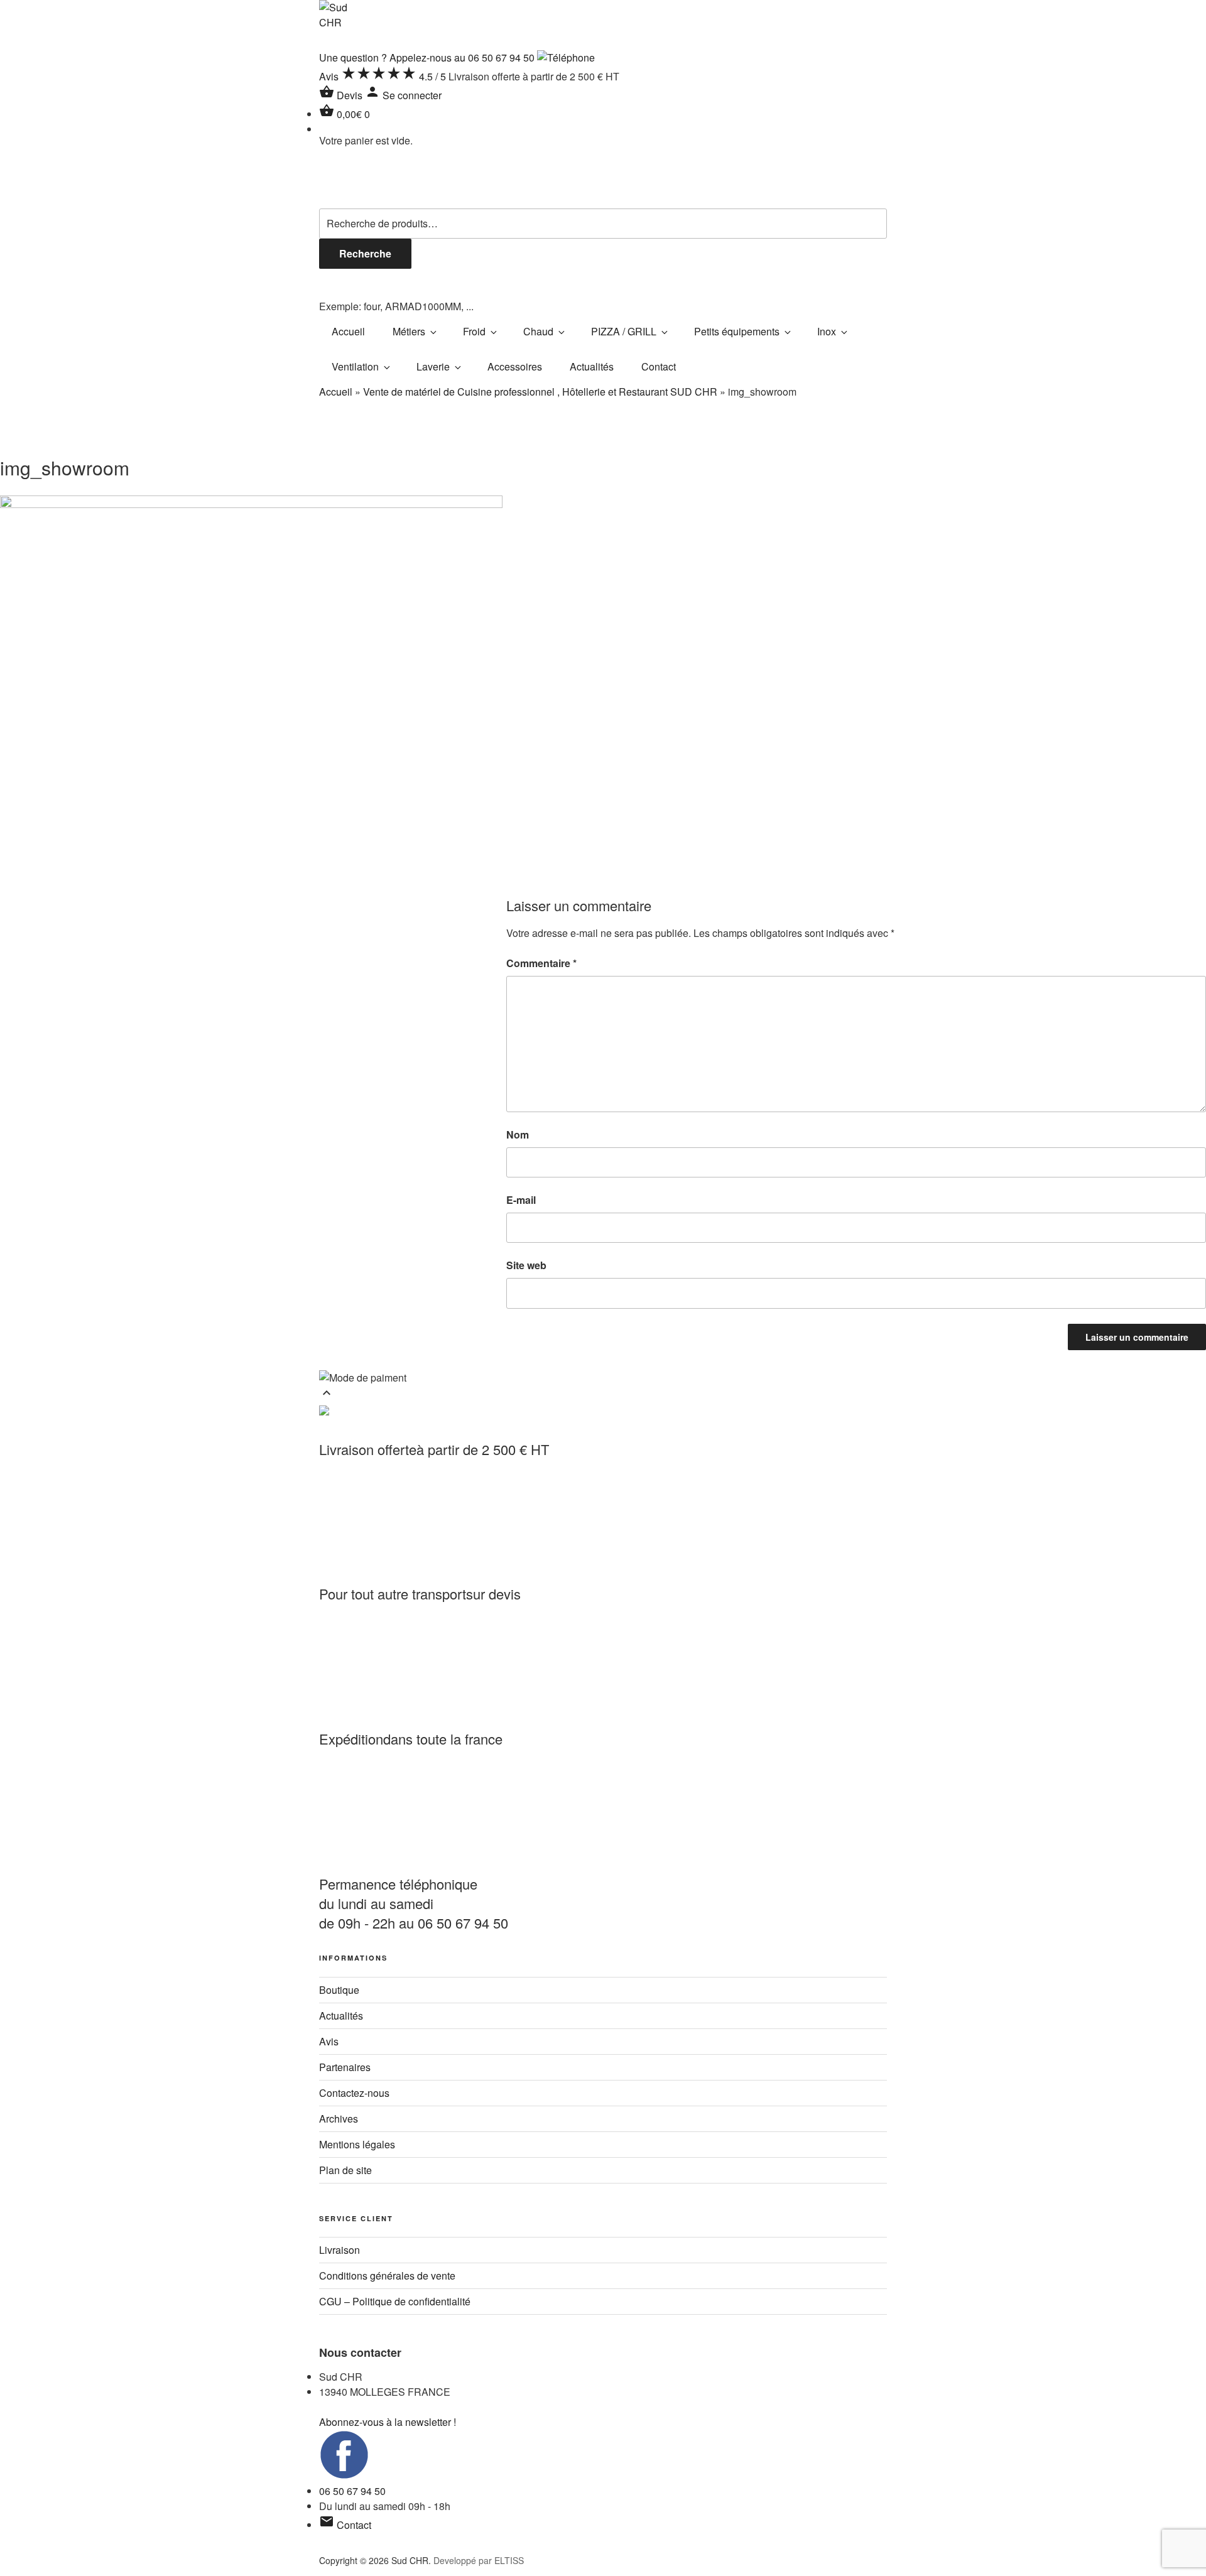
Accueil (348, 331)
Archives (339, 2119)
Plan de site (345, 2170)
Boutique (339, 1990)
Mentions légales (357, 2144)
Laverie (433, 366)
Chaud (538, 331)
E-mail (521, 1200)
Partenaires (345, 2067)
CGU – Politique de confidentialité (395, 2301)
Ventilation (355, 366)
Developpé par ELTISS (479, 2560)
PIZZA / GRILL (624, 331)
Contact (659, 366)
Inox (827, 331)
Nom (518, 1134)
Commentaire (541, 963)
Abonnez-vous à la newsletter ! (388, 2422)
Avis (329, 2041)
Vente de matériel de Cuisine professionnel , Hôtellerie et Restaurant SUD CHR (540, 392)
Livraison (340, 2250)
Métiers (409, 331)
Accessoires (515, 366)
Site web (526, 1265)
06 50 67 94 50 (352, 2491)
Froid (474, 331)
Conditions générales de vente (387, 2276)
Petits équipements (737, 331)
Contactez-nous (354, 2093)
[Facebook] (344, 2476)
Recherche (365, 253)
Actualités (592, 366)
